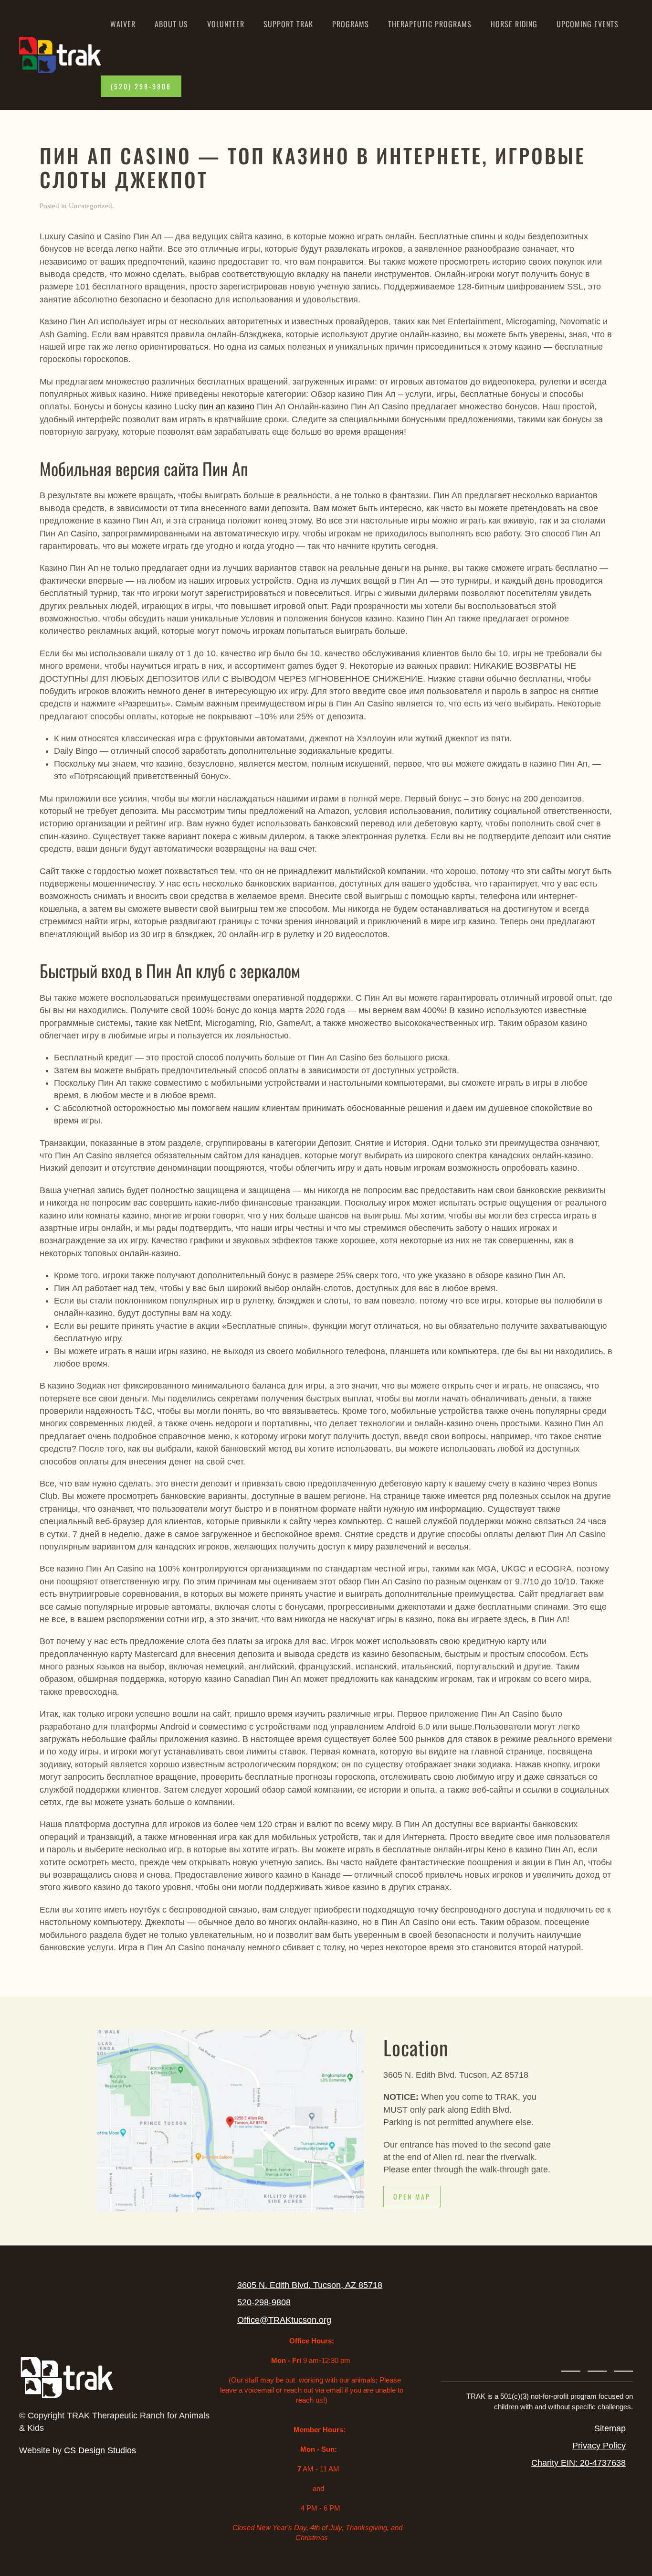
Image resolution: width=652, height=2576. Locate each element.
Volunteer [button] (226, 24)
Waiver (123, 24)
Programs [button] (351, 24)
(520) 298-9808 (141, 86)
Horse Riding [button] (514, 24)
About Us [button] (171, 24)
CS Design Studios (100, 2450)
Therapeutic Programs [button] (430, 24)
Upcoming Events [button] (588, 24)
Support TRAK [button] (288, 24)
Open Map (412, 2197)
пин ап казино (227, 406)
